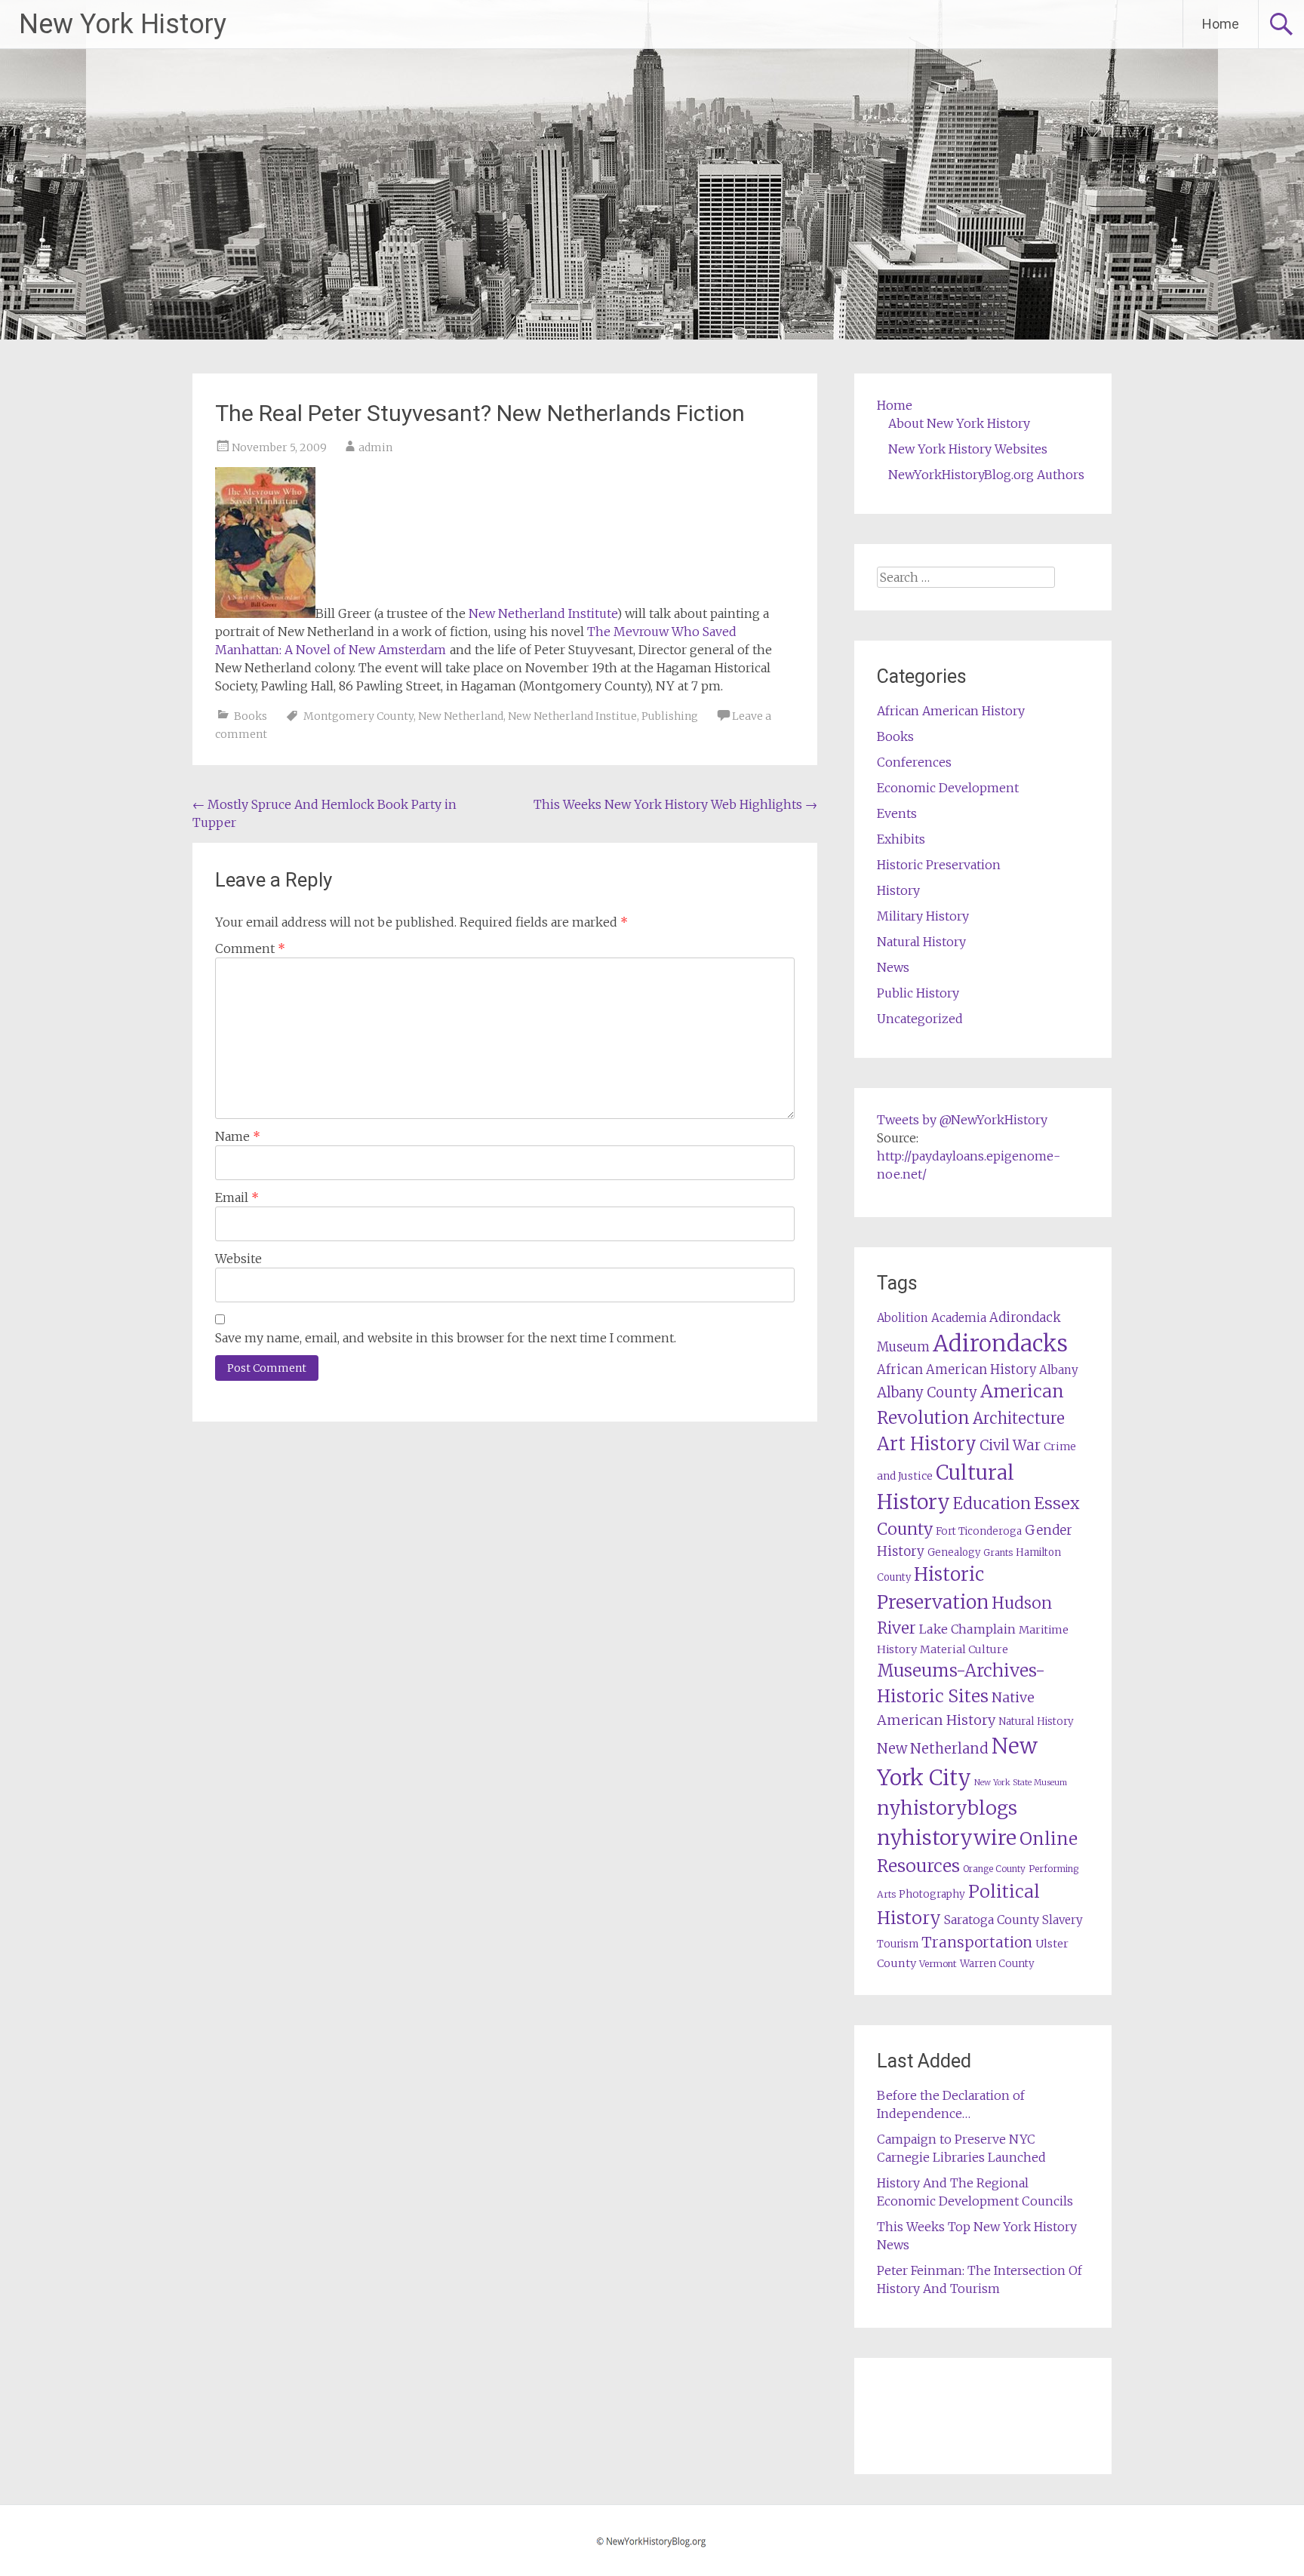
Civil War (1010, 1445)
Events (897, 813)
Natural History (921, 942)
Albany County (927, 1393)
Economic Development (948, 788)
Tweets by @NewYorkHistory (962, 1120)
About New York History (959, 423)
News (893, 967)
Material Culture (964, 1649)
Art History (927, 1444)
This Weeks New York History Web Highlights (675, 804)
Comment (250, 948)
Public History (918, 993)
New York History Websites (968, 449)
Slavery (1063, 1920)
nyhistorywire (947, 1837)
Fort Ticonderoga (979, 1531)
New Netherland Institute (543, 613)
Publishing (670, 716)
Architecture (1019, 1419)
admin (375, 447)
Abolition (903, 1318)
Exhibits (901, 839)
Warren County (997, 1964)
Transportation (977, 1942)
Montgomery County (358, 716)
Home (1221, 24)
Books (251, 716)
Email (237, 1197)
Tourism (898, 1944)
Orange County (994, 1869)
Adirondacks (1000, 1343)
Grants (998, 1552)
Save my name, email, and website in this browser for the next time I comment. (446, 1338)
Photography (932, 1894)
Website (238, 1259)
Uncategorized (920, 1019)
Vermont (938, 1964)
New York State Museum (1021, 1783)
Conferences (914, 762)
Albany (1059, 1370)
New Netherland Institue (572, 716)
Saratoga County (992, 1920)
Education (992, 1503)
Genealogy (954, 1552)
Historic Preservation (939, 865)
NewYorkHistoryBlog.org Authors (986, 475)
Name (238, 1136)
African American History (951, 711)
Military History (923, 916)
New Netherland (461, 716)
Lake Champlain (967, 1629)
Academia (959, 1318)
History (898, 890)
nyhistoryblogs (947, 1808)
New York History (123, 24)
